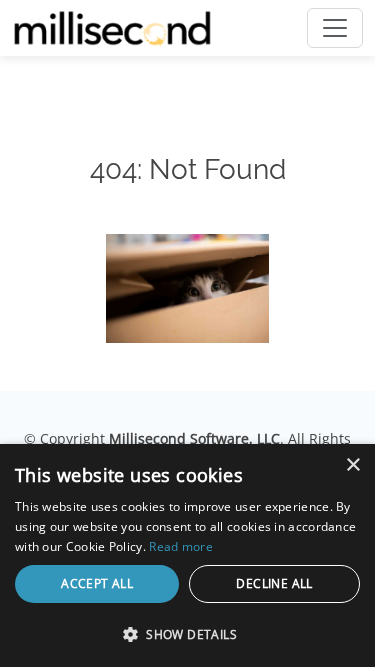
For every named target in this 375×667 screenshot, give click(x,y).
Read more (181, 546)
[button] (187, 634)
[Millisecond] (112, 28)
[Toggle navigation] (335, 28)
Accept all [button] (97, 583)
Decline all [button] (274, 583)
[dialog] (187, 555)
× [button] (352, 465)
